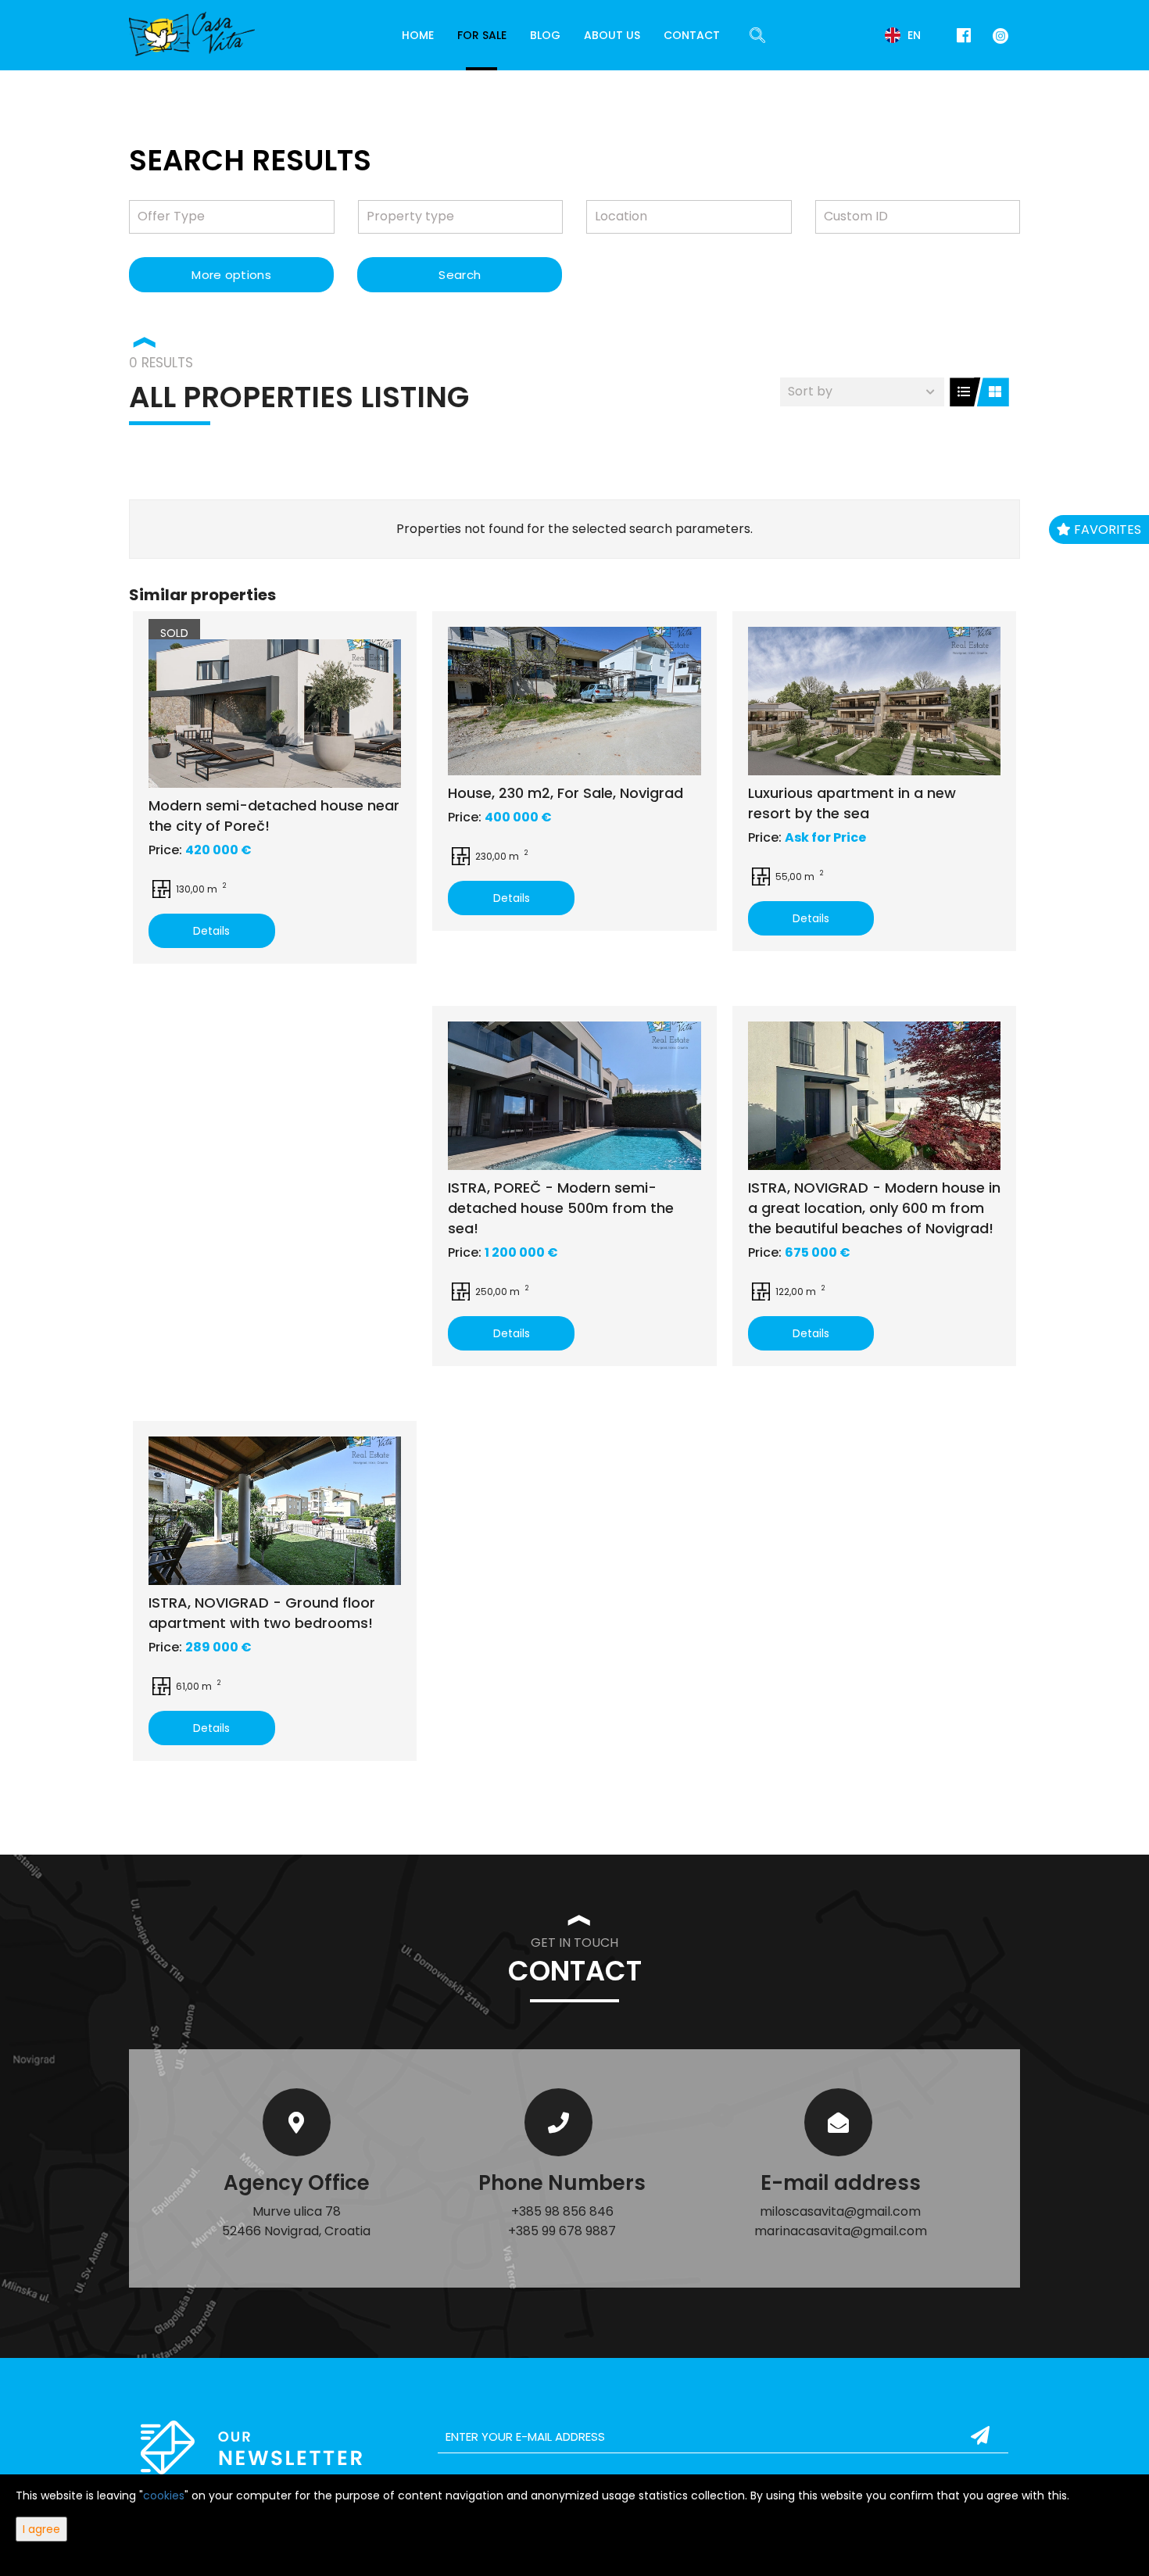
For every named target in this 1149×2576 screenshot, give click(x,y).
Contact (692, 35)
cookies (164, 2495)
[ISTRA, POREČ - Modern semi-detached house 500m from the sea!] (574, 1096)
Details (211, 931)
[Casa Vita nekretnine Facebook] (964, 36)
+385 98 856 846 (562, 2211)
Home (418, 35)
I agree (41, 2529)
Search (460, 275)
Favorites (1106, 530)
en (913, 35)
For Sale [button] (482, 35)
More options (231, 275)
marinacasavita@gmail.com (841, 2231)
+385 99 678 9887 (562, 2231)
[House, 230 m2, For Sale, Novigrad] (574, 701)
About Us (612, 35)
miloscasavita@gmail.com (840, 2211)
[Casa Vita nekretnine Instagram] (997, 35)
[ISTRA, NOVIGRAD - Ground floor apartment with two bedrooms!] (275, 1511)
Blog (545, 35)
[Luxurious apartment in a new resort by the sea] (874, 701)
